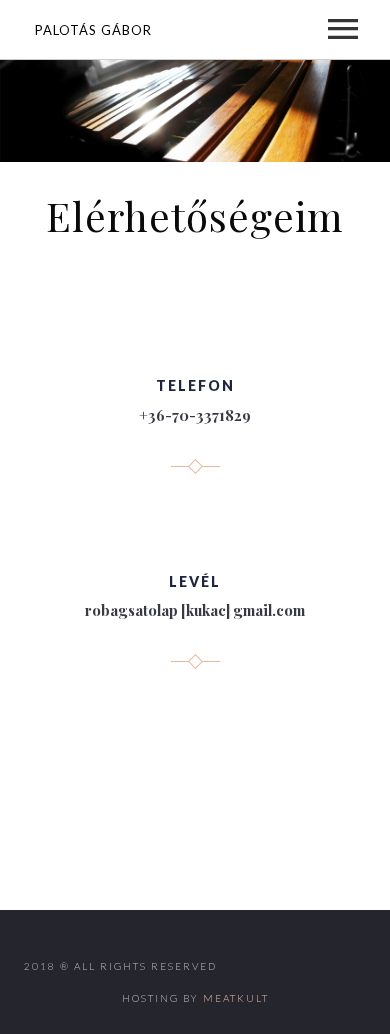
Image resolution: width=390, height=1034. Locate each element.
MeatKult (236, 998)
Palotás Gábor (93, 30)
